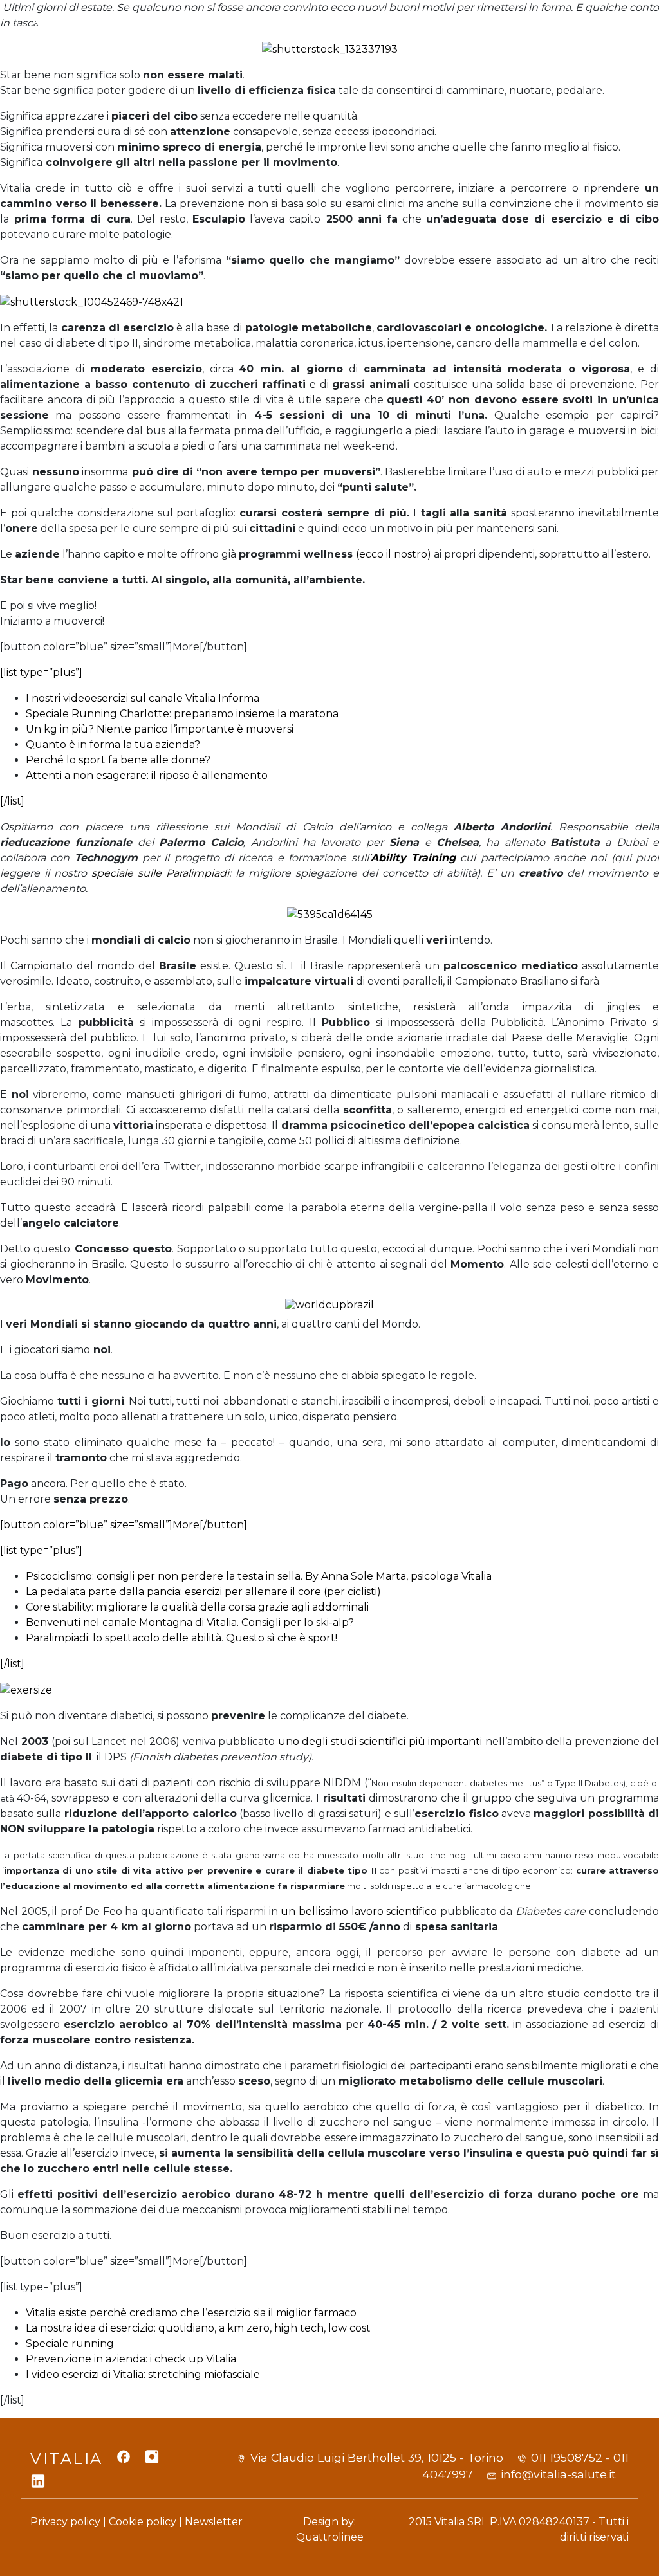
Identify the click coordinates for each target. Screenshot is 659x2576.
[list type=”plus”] (41, 672)
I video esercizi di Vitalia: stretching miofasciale (144, 2374)
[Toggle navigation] (613, 38)
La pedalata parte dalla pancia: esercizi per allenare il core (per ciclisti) (203, 1592)
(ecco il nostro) (394, 554)
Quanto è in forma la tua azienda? (113, 744)
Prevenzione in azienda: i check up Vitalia (131, 2359)
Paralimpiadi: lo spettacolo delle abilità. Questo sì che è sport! (181, 1638)
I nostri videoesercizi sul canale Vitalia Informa (143, 698)
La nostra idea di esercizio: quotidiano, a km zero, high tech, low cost (198, 2328)
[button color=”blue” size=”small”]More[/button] (124, 1525)
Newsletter (214, 2522)
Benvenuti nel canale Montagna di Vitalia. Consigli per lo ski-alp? (190, 1622)
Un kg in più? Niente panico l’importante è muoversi (160, 729)
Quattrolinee (330, 2537)
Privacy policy (65, 2522)
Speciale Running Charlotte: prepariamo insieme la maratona (182, 714)
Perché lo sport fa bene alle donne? (119, 760)
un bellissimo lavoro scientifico (359, 1911)
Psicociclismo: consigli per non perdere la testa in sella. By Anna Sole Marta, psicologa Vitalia (259, 1576)
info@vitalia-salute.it (558, 2474)
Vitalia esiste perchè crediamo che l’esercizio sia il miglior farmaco (191, 2313)
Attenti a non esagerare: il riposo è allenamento (147, 775)
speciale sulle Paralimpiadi (160, 873)
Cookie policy (143, 2522)
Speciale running (70, 2343)
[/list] (12, 801)
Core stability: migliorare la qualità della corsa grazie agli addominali (197, 1607)
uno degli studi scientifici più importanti (380, 1741)
